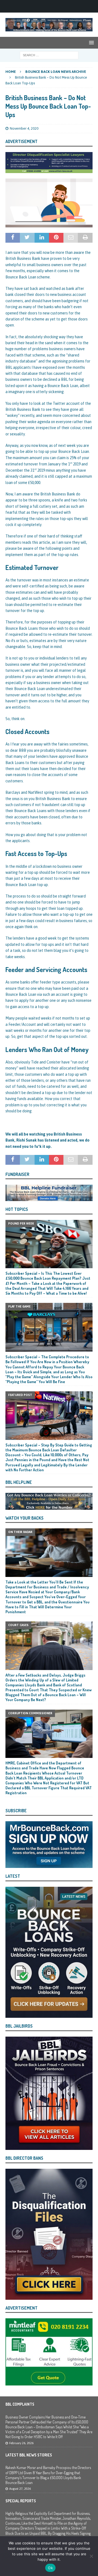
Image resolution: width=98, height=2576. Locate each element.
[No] (91, 2556)
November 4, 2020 (24, 128)
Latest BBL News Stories (29, 2455)
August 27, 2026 (20, 2489)
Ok (50, 2568)
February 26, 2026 (21, 2443)
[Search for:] (49, 55)
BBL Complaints (20, 2404)
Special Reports (21, 2501)
